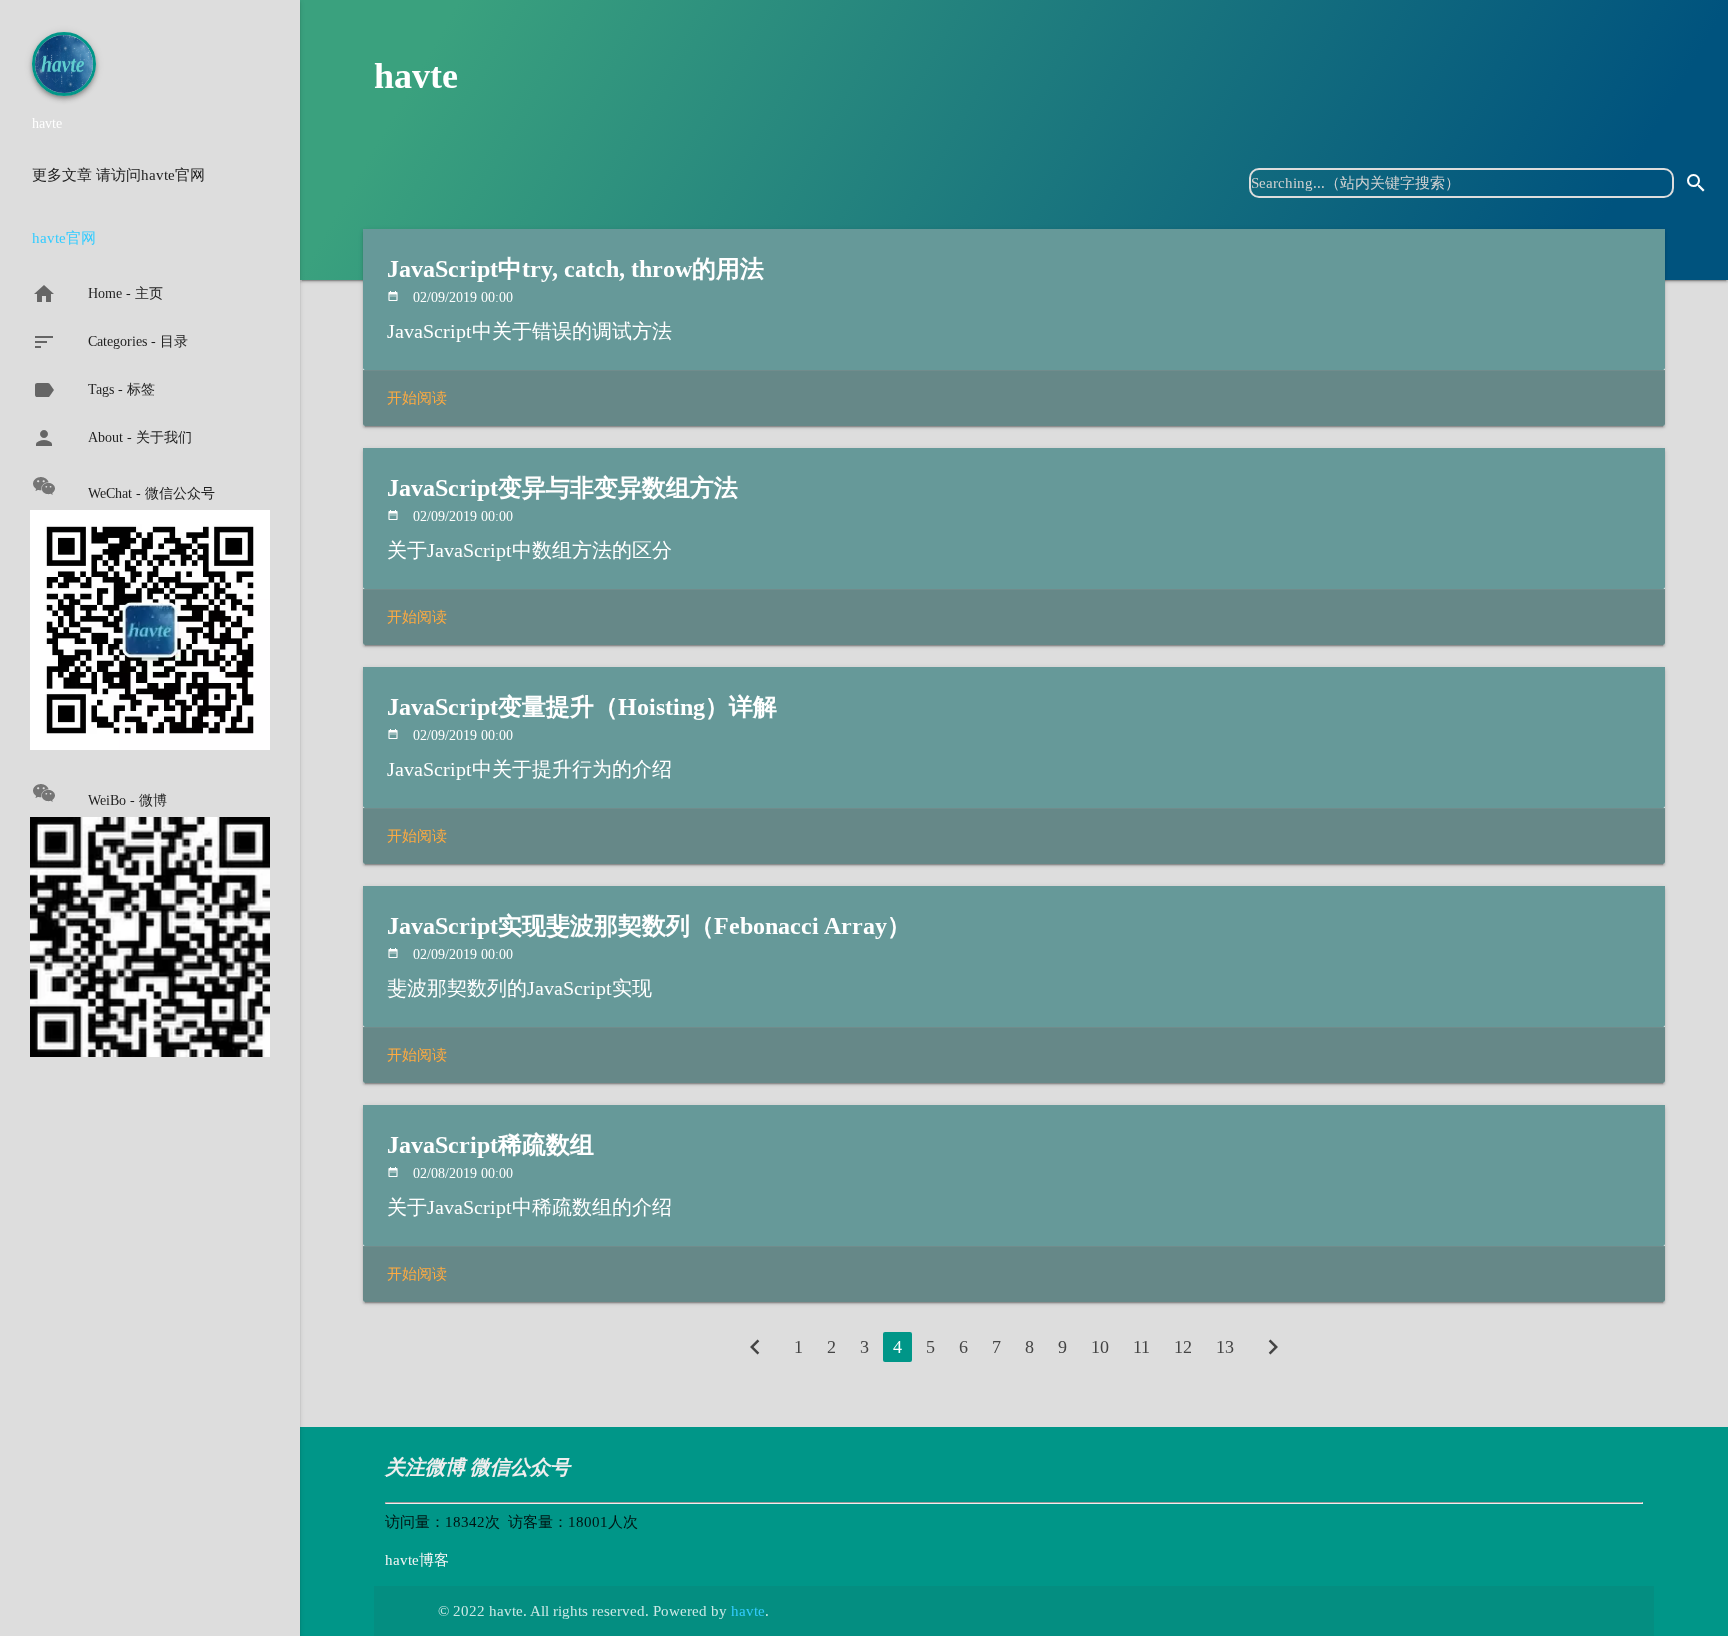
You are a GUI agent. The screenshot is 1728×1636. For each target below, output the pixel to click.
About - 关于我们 (112, 438)
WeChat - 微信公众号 (151, 493)
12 (1183, 1347)
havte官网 (64, 238)
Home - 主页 (97, 294)
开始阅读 (417, 398)
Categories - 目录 (110, 342)
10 (1100, 1347)
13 (1225, 1347)
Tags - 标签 (93, 390)
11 (1141, 1347)
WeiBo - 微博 (127, 800)
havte (416, 76)
